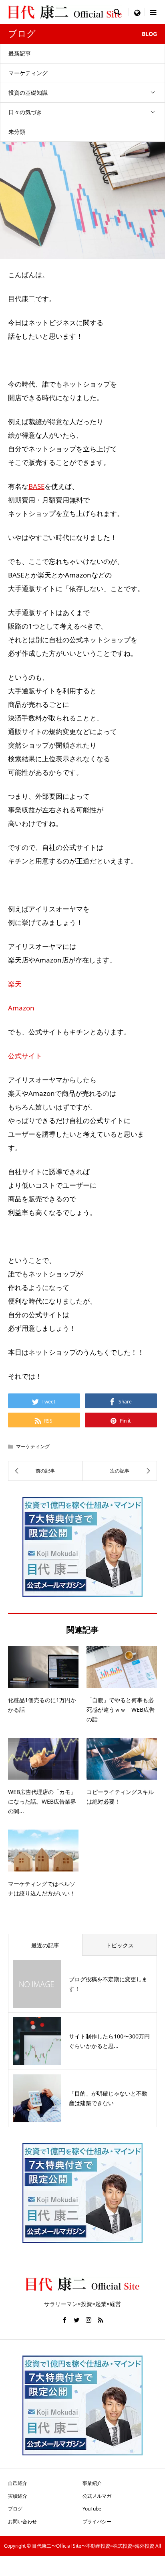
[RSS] (101, 2320)
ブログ (15, 2509)
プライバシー (97, 2521)
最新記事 (20, 53)
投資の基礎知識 (28, 92)
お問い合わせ (22, 2521)
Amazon (21, 1008)
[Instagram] (89, 2320)
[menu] (137, 12)
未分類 (17, 132)
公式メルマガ (97, 2496)
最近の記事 (45, 1945)
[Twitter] (76, 2320)
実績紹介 (18, 2496)
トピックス (120, 1945)
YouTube (92, 2509)
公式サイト (25, 1056)
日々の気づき (25, 112)
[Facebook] (64, 2320)
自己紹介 (18, 2483)
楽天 (15, 984)
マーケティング (28, 73)
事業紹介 (92, 2483)
